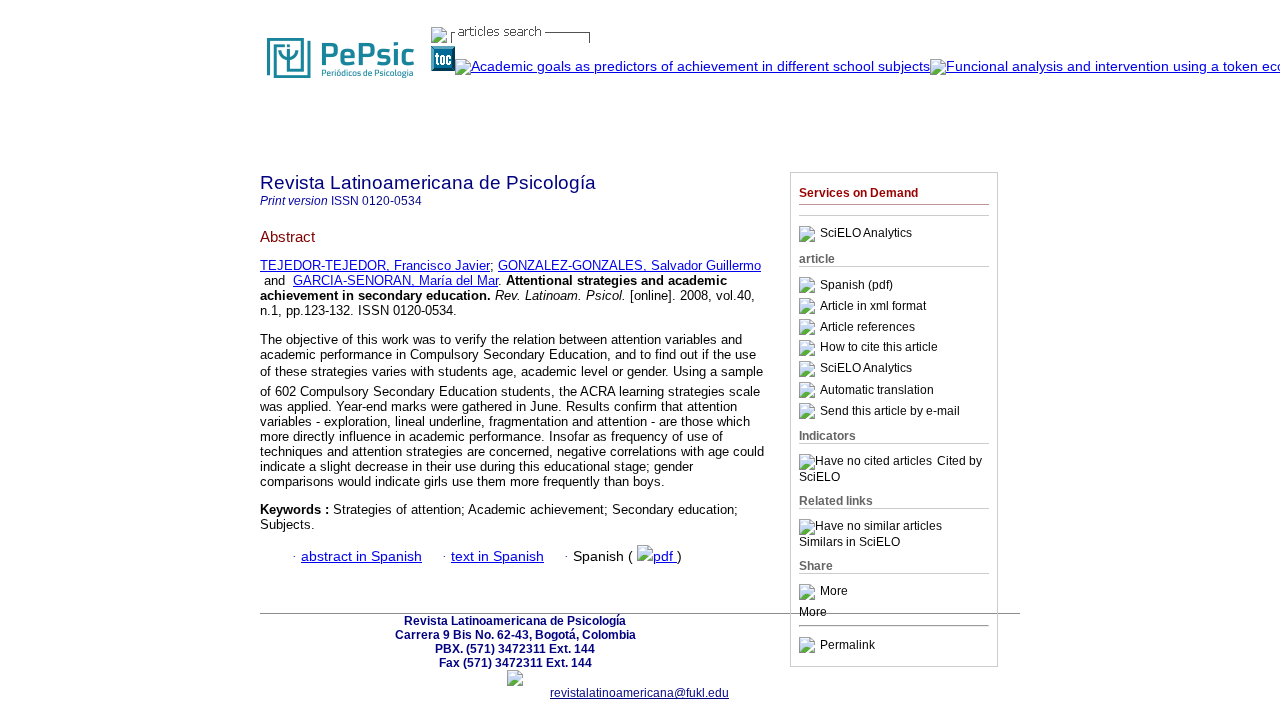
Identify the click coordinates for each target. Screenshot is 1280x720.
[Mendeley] (809, 592)
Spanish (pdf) (856, 285)
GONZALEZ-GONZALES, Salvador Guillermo (629, 265)
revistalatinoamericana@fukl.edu (639, 693)
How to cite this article (879, 348)
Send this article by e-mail (890, 411)
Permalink (847, 645)
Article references (867, 327)
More (834, 592)
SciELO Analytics (866, 234)
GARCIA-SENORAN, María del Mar (395, 280)
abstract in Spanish (361, 556)
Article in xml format (873, 306)
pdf (665, 556)
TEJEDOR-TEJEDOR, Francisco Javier (375, 265)
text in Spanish (497, 556)
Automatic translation (877, 390)
